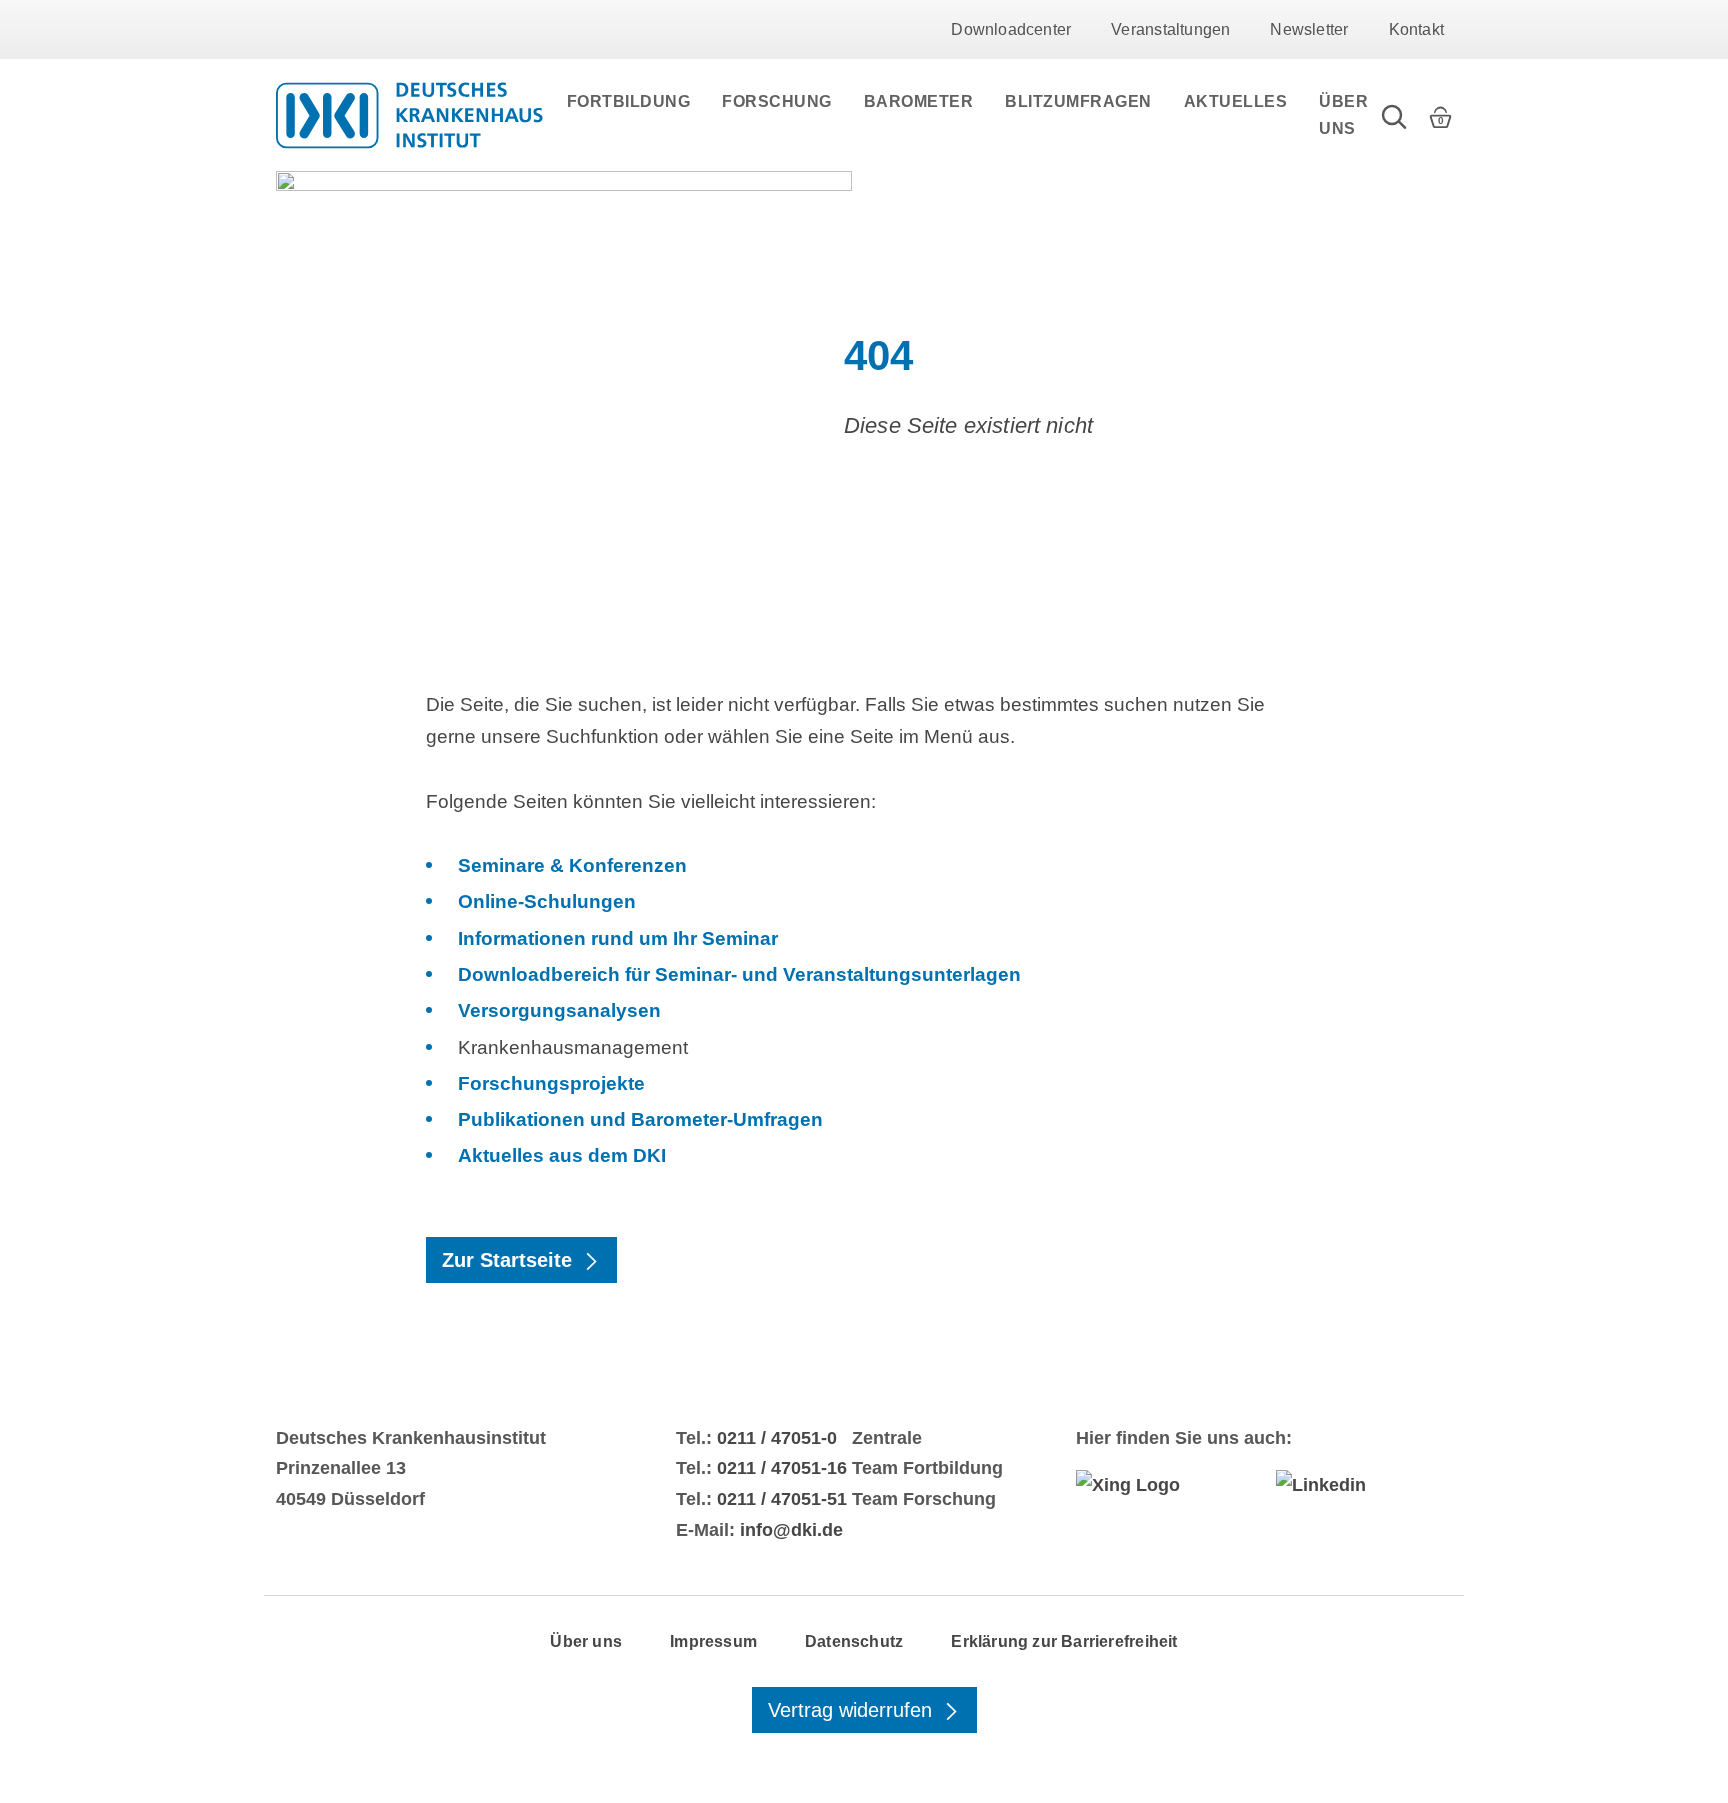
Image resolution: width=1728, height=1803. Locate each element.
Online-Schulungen (547, 901)
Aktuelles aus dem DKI (562, 1155)
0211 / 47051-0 (777, 1438)
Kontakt (1416, 29)
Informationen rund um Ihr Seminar (618, 938)
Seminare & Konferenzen (572, 865)
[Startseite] (409, 115)
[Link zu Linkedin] (1364, 1485)
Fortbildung (629, 101)
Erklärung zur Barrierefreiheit (1064, 1641)
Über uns (1343, 115)
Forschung (777, 101)
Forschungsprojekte (551, 1083)
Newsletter (1309, 29)
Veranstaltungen (1170, 29)
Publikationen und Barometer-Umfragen (640, 1119)
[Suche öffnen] (1394, 115)
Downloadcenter (1011, 29)
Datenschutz (854, 1641)
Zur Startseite (510, 1260)
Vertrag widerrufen (853, 1710)
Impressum (713, 1641)
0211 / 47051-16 (782, 1468)
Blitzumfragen (1078, 101)
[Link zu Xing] (1164, 1485)
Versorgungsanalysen (559, 1010)
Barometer (919, 101)
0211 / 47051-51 (782, 1499)
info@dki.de (791, 1530)
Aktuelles (1236, 101)
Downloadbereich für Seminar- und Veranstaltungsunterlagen (739, 974)
